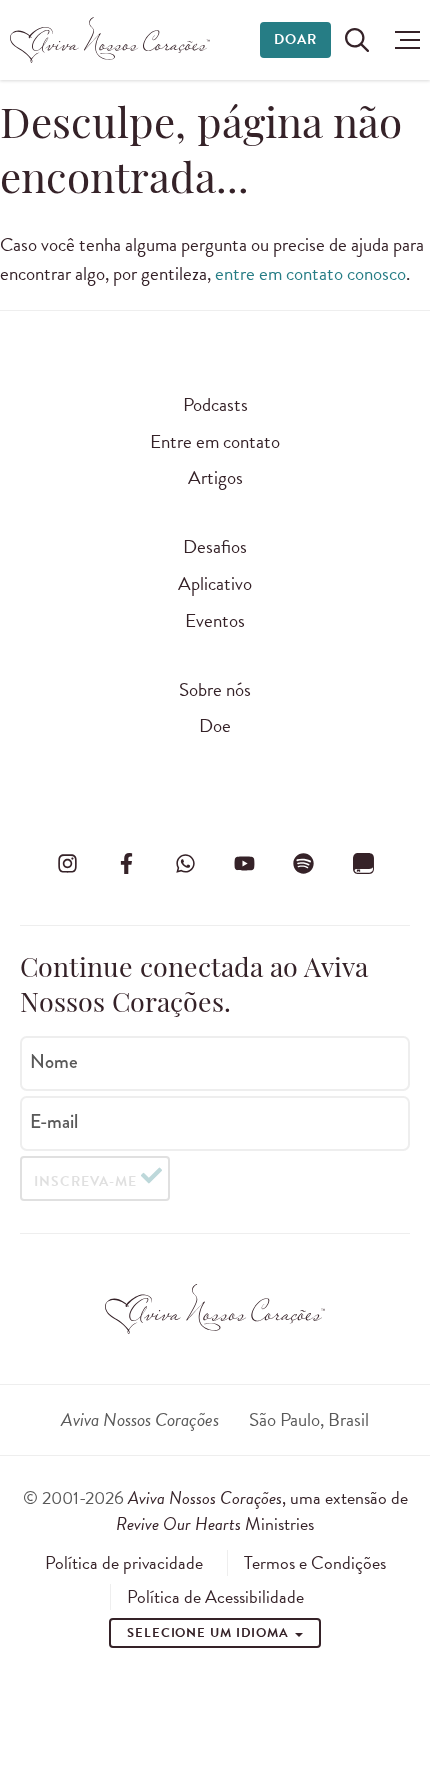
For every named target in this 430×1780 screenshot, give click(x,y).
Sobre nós (215, 689)
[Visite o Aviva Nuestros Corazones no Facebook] (126, 863)
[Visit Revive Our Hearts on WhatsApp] (185, 863)
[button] (402, 40)
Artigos (215, 477)
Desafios (215, 546)
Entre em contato (215, 441)
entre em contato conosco (310, 273)
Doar (295, 39)
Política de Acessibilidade (215, 1597)
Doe (215, 725)
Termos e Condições (315, 1563)
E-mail (54, 1122)
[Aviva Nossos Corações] (110, 40)
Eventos (215, 620)
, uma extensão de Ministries (262, 1510)
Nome (54, 1062)
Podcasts (215, 404)
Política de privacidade (124, 1563)
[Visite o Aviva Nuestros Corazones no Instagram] (67, 863)
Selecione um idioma (210, 1633)
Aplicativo (215, 583)
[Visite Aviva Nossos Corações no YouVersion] (363, 863)
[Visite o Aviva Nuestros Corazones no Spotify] (304, 863)
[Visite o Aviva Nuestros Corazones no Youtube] (245, 863)
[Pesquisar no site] (357, 40)
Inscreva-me (85, 1181)
